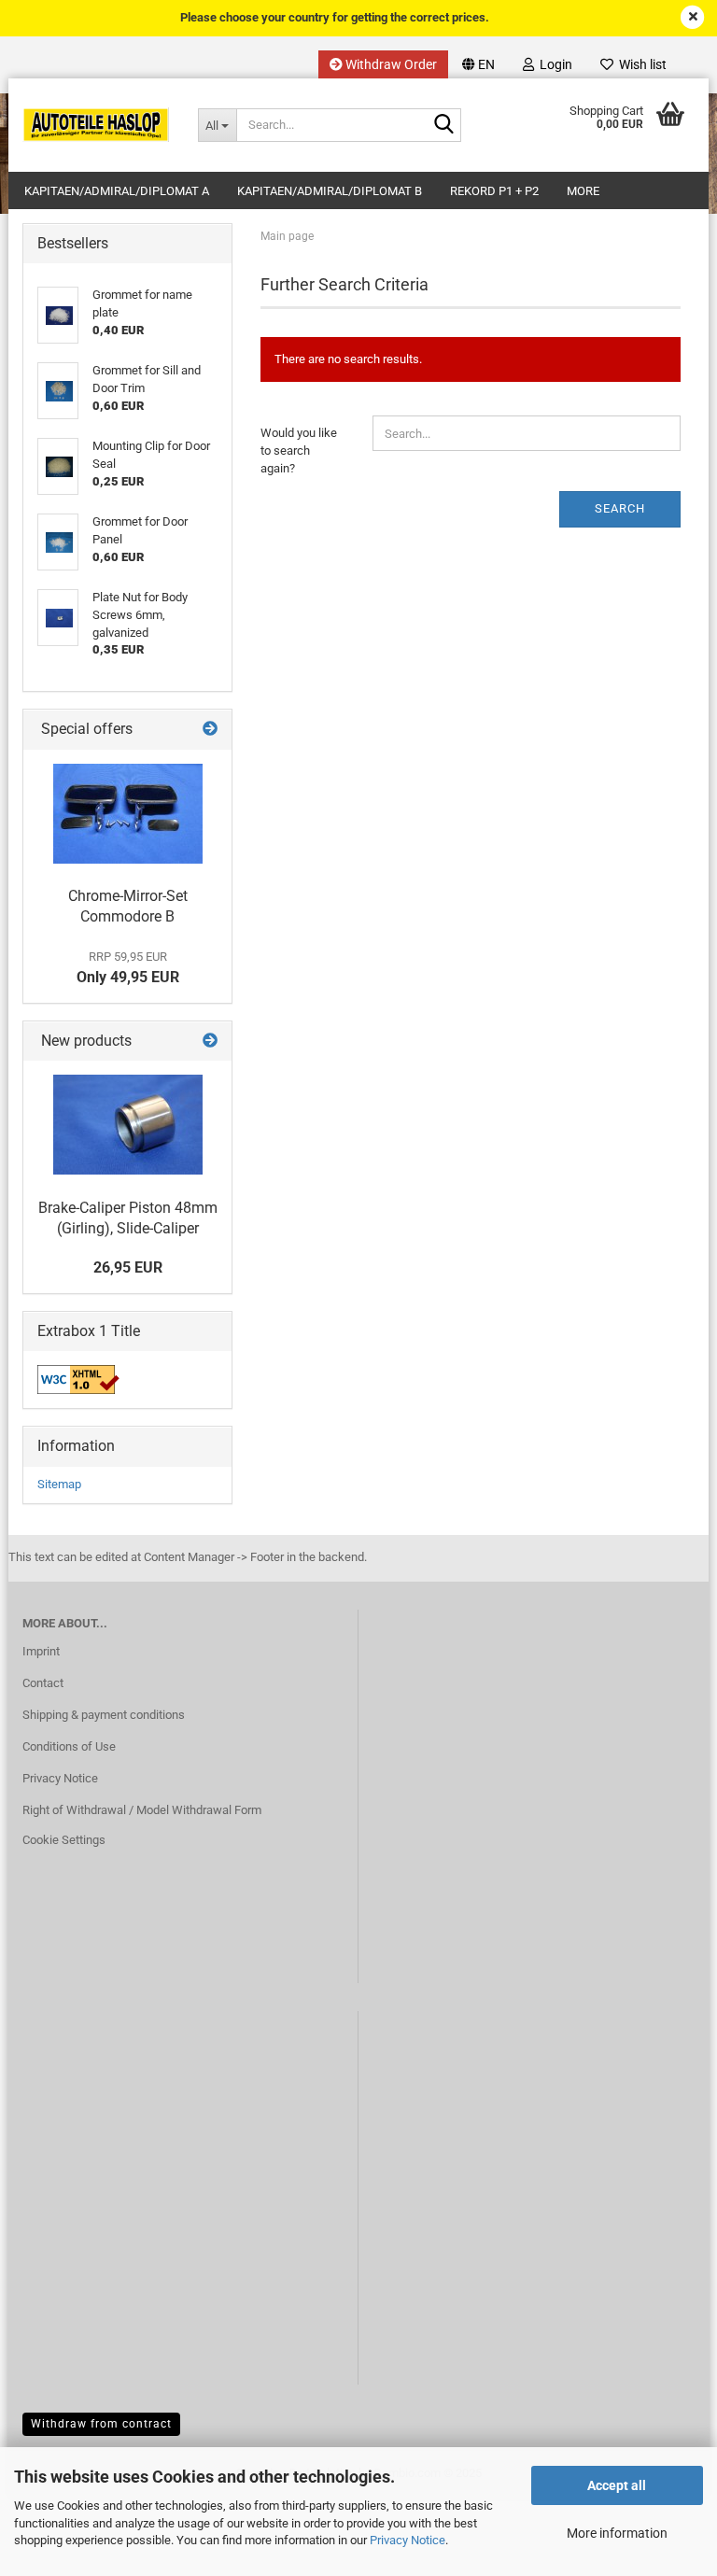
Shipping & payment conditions (104, 1715)
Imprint (41, 1651)
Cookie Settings (64, 1840)
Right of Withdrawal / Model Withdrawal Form (142, 1810)
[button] (478, 64)
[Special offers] (210, 730)
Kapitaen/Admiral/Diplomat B (330, 191)
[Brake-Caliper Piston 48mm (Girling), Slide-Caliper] (128, 1125)
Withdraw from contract (101, 2424)
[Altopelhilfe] (96, 125)
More (583, 191)
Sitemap (59, 1484)
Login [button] (553, 64)
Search (620, 508)
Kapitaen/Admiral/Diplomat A (117, 191)
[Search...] (443, 126)
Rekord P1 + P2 (494, 191)
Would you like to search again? (299, 450)
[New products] (210, 1042)
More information (617, 2533)
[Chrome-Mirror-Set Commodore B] (128, 814)
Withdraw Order (390, 64)
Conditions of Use (69, 1746)
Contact (43, 1683)
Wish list (640, 64)
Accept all (617, 2485)
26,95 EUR (128, 1267)
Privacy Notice (408, 2540)
